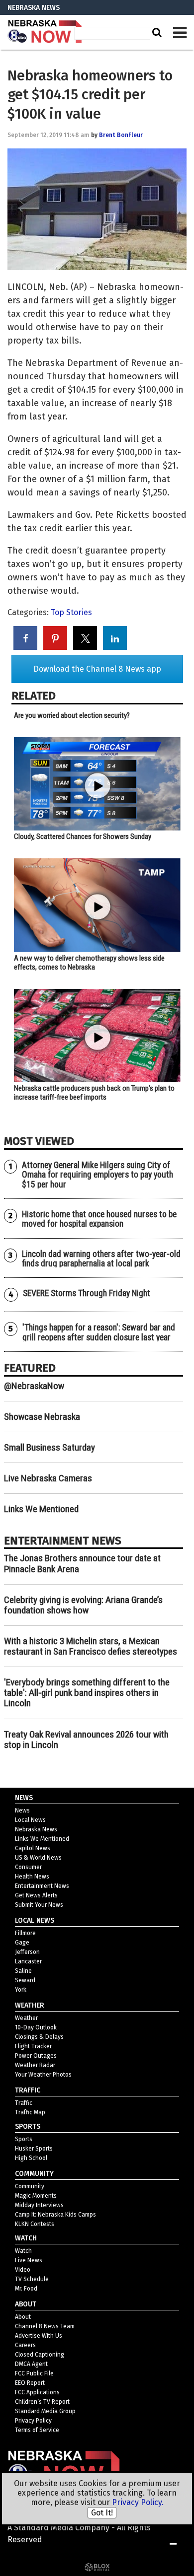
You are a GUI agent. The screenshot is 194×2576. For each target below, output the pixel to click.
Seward (25, 1980)
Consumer (28, 1867)
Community (30, 2186)
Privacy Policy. (138, 2502)
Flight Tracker (33, 2046)
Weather (26, 2018)
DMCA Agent (31, 2364)
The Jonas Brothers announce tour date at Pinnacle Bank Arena (82, 1563)
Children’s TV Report (42, 2402)
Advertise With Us (39, 2336)
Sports (24, 2139)
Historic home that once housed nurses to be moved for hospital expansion (99, 1219)
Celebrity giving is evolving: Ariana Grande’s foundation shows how (83, 1605)
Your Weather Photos (43, 2075)
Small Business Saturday (49, 1447)
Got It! (102, 2513)
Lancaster (28, 1961)
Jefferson (27, 1952)
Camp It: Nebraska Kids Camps (55, 2215)
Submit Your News (39, 1905)
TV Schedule (32, 2279)
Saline (23, 1971)
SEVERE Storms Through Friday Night (87, 1293)
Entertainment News (42, 1886)
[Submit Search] (156, 32)
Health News (32, 1877)
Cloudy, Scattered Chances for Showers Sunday (83, 836)
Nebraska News (36, 1829)
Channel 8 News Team (45, 2326)
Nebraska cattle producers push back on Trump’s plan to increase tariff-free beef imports (94, 1093)
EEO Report (30, 2383)
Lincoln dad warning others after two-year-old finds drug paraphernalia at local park (101, 1259)
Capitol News (33, 1848)
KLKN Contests (35, 2224)
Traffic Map (30, 2112)
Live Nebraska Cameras (48, 1478)
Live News (29, 2260)
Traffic (24, 2103)
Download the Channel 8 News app (97, 669)
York (21, 1990)
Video (23, 2270)
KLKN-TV (45, 32)
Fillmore (25, 1933)
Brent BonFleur (121, 135)
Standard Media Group (45, 2411)
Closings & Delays (39, 2037)
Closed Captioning (40, 2355)
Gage (22, 1943)
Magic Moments (36, 2196)
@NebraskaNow (34, 1386)
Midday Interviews (39, 2205)
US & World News (38, 1858)
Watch (23, 2251)
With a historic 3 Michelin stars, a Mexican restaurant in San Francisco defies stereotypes (91, 1646)
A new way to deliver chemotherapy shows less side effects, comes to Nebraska (89, 963)
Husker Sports (34, 2149)
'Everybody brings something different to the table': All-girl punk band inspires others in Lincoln (87, 1693)
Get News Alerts (36, 1895)
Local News (30, 1820)
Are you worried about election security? (72, 715)
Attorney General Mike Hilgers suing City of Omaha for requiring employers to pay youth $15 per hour (97, 1175)
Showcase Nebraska (42, 1417)
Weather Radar (35, 2065)
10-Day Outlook (36, 2027)
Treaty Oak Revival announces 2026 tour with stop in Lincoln (86, 1740)
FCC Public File (34, 2373)
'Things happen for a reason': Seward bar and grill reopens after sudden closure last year (99, 1332)
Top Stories (71, 612)
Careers (25, 2345)
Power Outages (36, 2056)
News (22, 1810)
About (23, 2317)
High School (31, 2158)
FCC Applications (37, 2392)
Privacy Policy (33, 2421)
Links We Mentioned (41, 1509)
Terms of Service (37, 2430)
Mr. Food (26, 2289)
